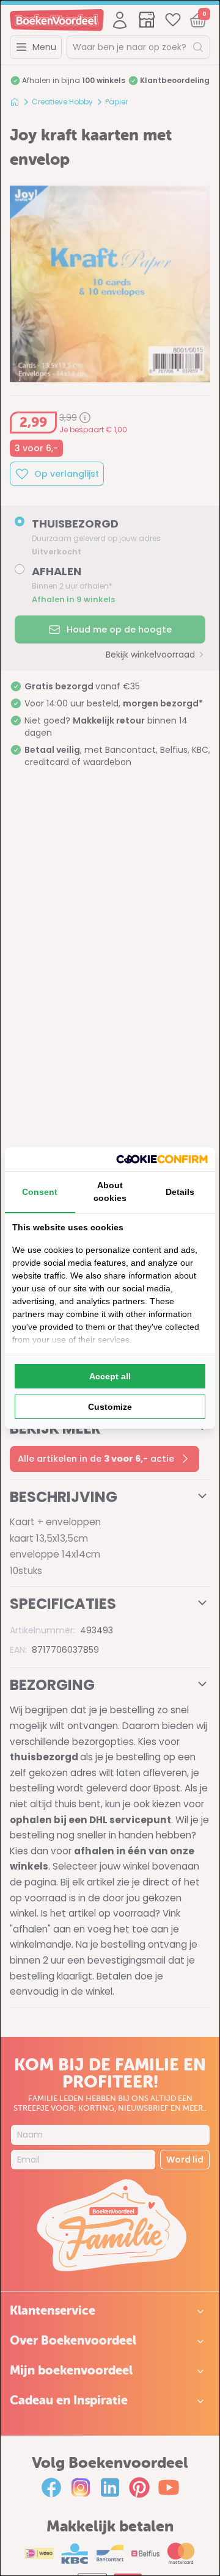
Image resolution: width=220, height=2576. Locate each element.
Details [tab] (180, 1192)
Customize (110, 1407)
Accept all (110, 1376)
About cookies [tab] (110, 1192)
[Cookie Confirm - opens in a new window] (162, 1159)
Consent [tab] (40, 1192)
